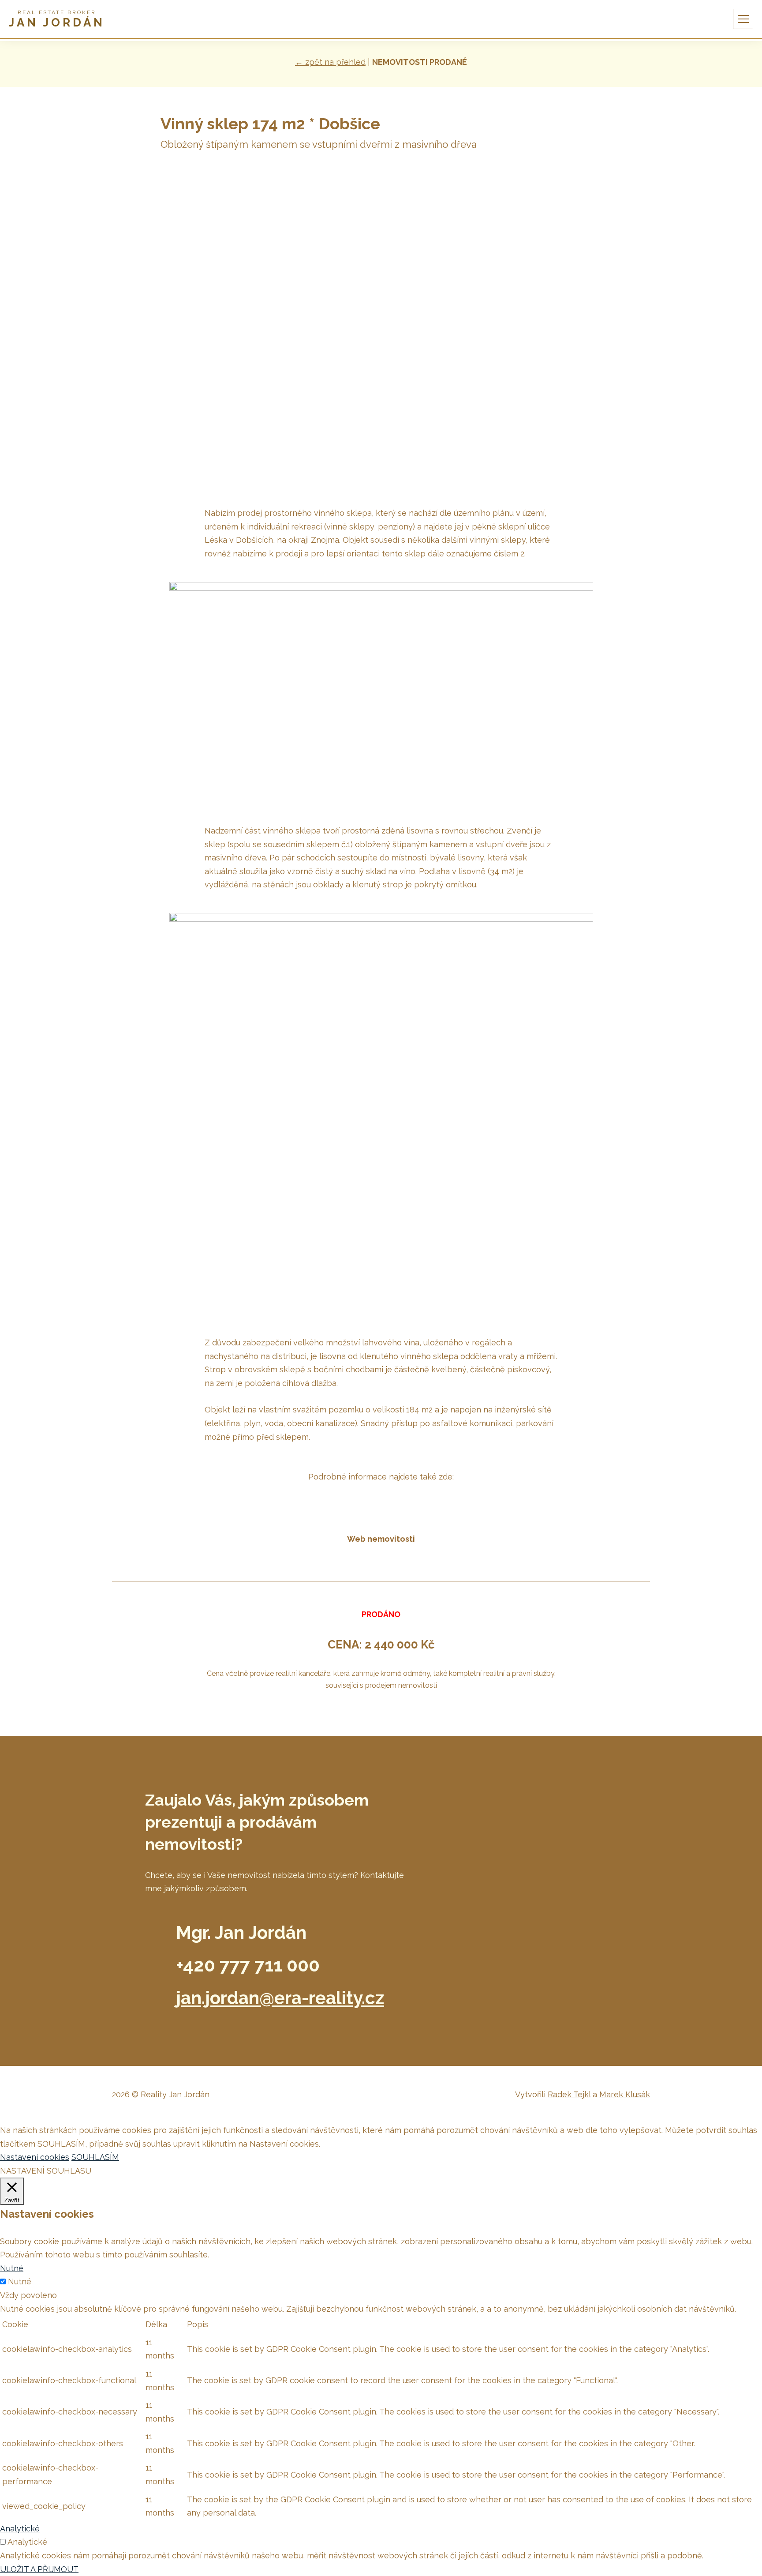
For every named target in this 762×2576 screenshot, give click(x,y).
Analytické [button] (20, 2529)
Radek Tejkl (569, 2094)
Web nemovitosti (381, 1539)
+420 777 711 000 (248, 1965)
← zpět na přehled (330, 62)
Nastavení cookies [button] (35, 2157)
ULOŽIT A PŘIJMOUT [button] (39, 2569)
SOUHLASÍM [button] (95, 2157)
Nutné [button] (12, 2268)
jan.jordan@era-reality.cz (280, 1998)
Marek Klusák (625, 2094)
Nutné (20, 2281)
